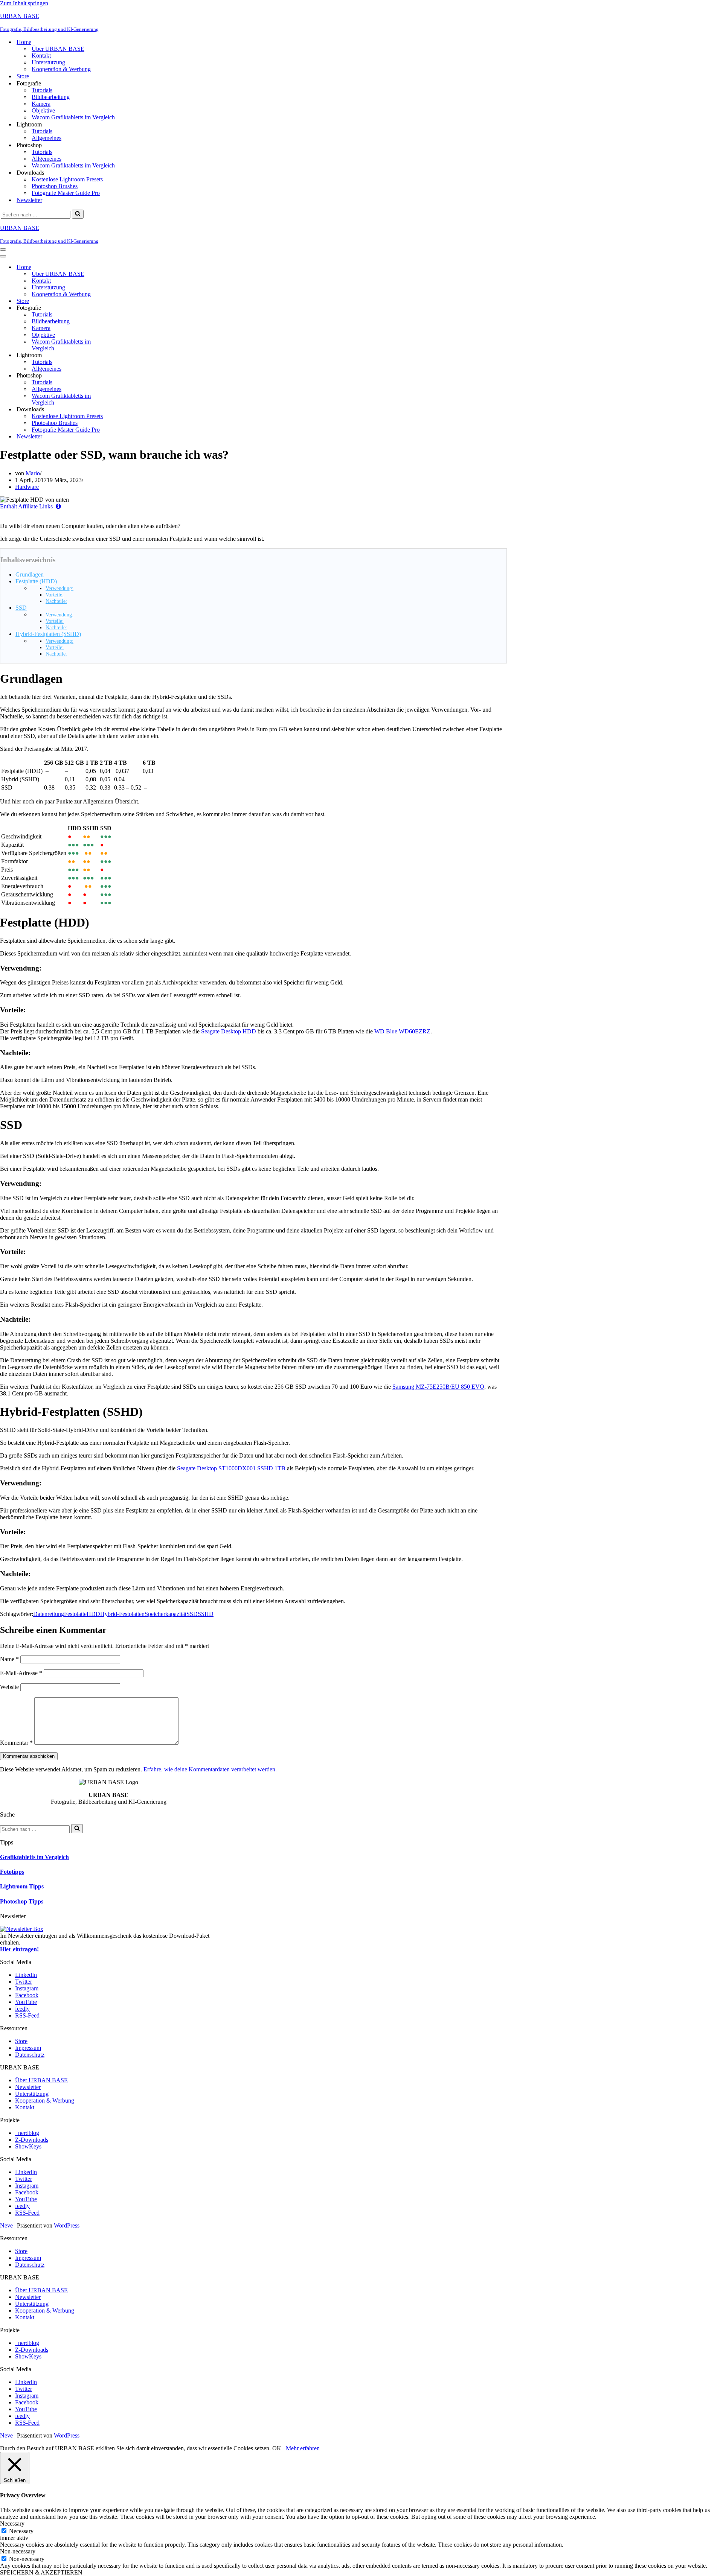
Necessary (21, 2531)
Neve (6, 2225)
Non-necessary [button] (18, 2551)
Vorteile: (55, 595)
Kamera (41, 104)
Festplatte (75, 1614)
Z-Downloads (32, 2140)
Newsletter (29, 200)
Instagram (27, 1988)
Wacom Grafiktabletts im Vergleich (73, 117)
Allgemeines (47, 138)
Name (9, 1659)
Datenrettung (49, 1614)
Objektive (43, 110)
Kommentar (16, 1743)
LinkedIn (26, 1975)
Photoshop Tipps (22, 1901)
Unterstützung (48, 62)
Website (9, 1687)
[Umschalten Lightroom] (132, 355)
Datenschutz (30, 2055)
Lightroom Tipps (22, 1886)
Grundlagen (30, 574)
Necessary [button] (12, 2524)
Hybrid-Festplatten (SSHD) (48, 634)
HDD (93, 1614)
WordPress (67, 2225)
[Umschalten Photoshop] (132, 376)
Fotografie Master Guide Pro (66, 193)
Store (23, 76)
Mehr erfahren (303, 2448)
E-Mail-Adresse (21, 1673)
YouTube (26, 2002)
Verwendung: (59, 588)
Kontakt (41, 56)
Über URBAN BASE (58, 49)
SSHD (206, 1614)
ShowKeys (28, 2146)
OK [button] (277, 2448)
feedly (22, 2009)
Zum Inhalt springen (24, 3)
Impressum (28, 2048)
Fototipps (12, 1872)
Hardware (27, 487)
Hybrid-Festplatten (122, 1614)
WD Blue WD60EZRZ (402, 1031)
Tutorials (42, 90)
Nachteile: (56, 601)
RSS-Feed (27, 2015)
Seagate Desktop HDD (229, 1031)
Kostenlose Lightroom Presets (67, 179)
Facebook (27, 1995)
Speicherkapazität (165, 1614)
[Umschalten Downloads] (132, 410)
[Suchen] (78, 214)
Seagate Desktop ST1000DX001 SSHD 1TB (231, 1468)
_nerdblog (27, 2133)
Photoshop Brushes (55, 186)
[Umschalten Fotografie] (132, 308)
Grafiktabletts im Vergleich (34, 1857)
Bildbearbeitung (51, 97)
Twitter (24, 1982)
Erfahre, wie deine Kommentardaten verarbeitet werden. (210, 1769)
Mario (33, 473)
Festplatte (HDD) (36, 581)
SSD (21, 608)
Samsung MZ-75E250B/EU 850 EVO (438, 1387)
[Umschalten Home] (132, 267)
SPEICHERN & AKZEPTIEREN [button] (41, 2572)
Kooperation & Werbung (61, 69)
